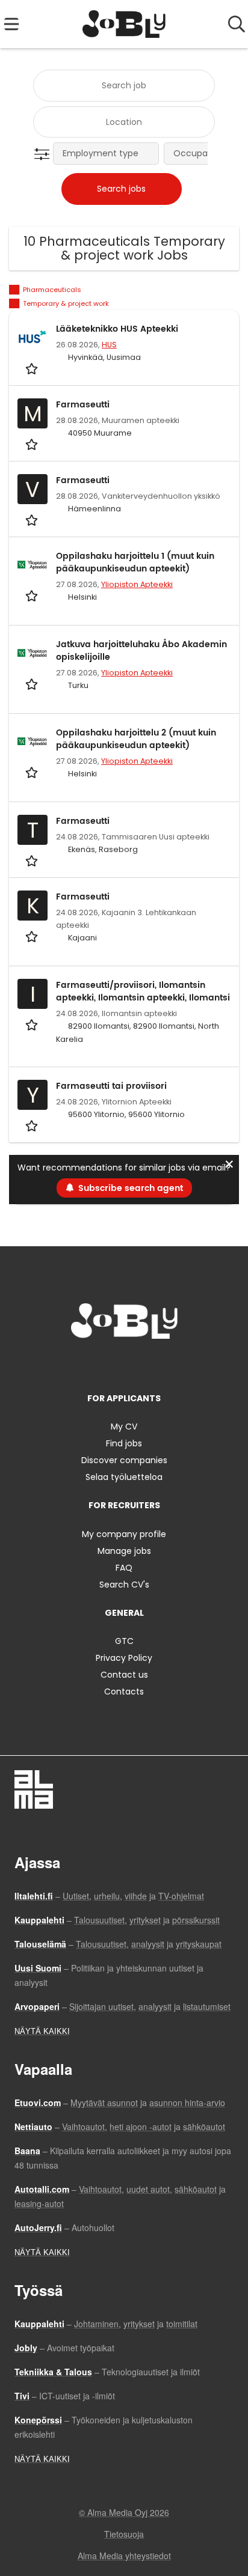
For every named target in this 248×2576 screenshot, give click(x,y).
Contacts (124, 1691)
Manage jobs (124, 1551)
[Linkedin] (126, 1364)
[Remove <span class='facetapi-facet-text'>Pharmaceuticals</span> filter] (14, 290)
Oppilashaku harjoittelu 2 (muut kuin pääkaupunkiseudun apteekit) (136, 739)
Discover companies (124, 1460)
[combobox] (124, 86)
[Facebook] (86, 1364)
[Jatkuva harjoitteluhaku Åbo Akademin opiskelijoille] (33, 653)
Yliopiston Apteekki (137, 584)
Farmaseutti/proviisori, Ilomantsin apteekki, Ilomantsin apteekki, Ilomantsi (143, 991)
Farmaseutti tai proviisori (111, 1086)
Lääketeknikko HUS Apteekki (117, 329)
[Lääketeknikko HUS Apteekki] (33, 338)
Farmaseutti (83, 405)
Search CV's (124, 1585)
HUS (109, 345)
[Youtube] (164, 1364)
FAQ (124, 1568)
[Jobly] (124, 24)
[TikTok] (146, 1364)
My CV (124, 1427)
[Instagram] (106, 1364)
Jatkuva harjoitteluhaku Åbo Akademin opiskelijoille (141, 651)
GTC (124, 1641)
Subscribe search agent (131, 1188)
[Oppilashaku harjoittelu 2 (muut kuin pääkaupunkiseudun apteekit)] (33, 741)
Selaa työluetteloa (124, 1477)
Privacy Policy (124, 1658)
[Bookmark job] (33, 368)
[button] (44, 154)
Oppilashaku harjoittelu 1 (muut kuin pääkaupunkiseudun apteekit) (135, 562)
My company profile (124, 1534)
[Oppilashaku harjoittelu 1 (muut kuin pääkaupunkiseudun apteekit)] (33, 565)
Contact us (124, 1675)
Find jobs (124, 1443)
